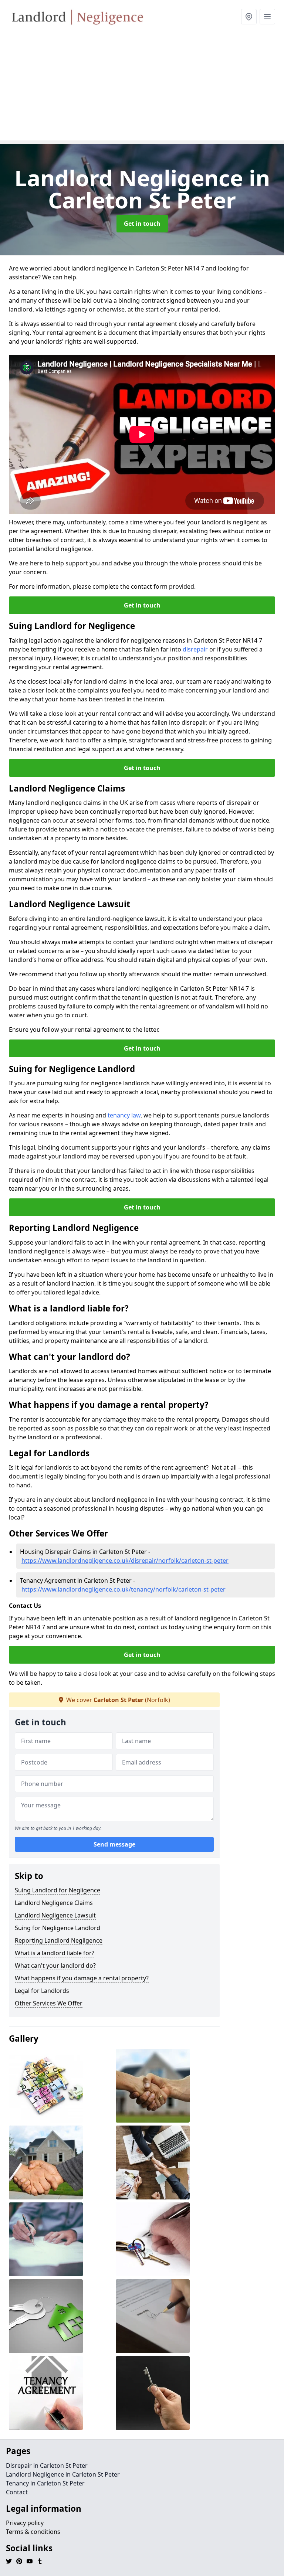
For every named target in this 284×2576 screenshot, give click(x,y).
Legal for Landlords (42, 1991)
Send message (114, 1844)
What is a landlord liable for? (55, 1953)
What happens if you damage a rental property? (82, 1978)
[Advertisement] (142, 89)
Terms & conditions (33, 2532)
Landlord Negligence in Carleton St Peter (63, 2474)
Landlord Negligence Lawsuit (55, 1915)
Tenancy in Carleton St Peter (45, 2483)
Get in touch (142, 224)
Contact (17, 2492)
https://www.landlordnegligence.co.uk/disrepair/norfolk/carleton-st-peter (125, 1561)
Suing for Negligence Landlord (58, 1928)
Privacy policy (25, 2523)
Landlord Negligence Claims (54, 1903)
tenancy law (124, 1115)
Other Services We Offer (49, 2003)
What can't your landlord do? (55, 1966)
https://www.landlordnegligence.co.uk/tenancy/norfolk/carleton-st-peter (124, 1589)
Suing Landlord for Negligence (58, 1890)
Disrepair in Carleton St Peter (47, 2466)
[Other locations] (249, 17)
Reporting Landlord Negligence (59, 1940)
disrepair (195, 649)
